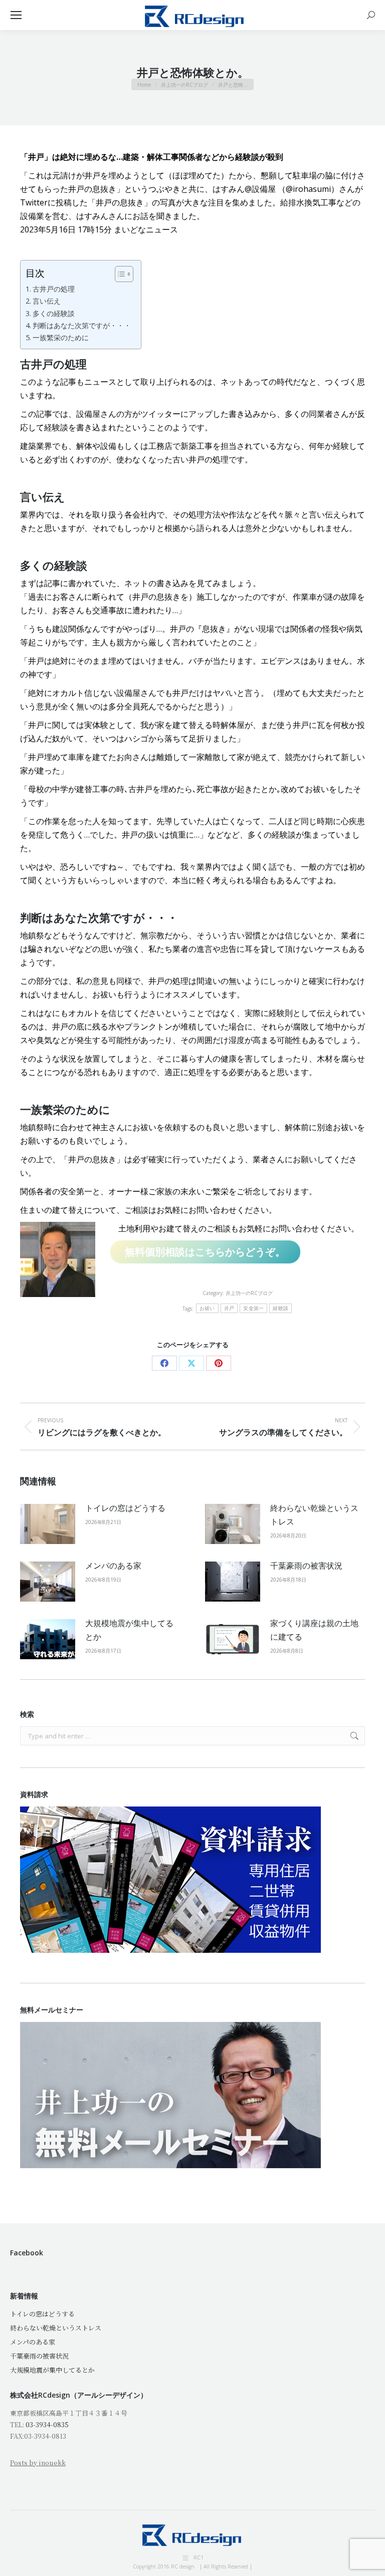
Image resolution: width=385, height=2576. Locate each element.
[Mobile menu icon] (16, 15)
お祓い (207, 1308)
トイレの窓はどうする (125, 1508)
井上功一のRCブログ (249, 1293)
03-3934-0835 (47, 2424)
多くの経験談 (54, 313)
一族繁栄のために (61, 337)
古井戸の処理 (54, 289)
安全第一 (253, 1308)
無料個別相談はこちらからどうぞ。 (205, 1252)
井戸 (229, 1308)
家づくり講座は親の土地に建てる (314, 1630)
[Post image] (48, 1524)
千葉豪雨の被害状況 (306, 1566)
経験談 (280, 1308)
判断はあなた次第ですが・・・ (82, 325)
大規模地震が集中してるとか (129, 1630)
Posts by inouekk (38, 2463)
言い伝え (47, 301)
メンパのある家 (113, 1566)
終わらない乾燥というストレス (314, 1515)
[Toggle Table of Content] (119, 274)
